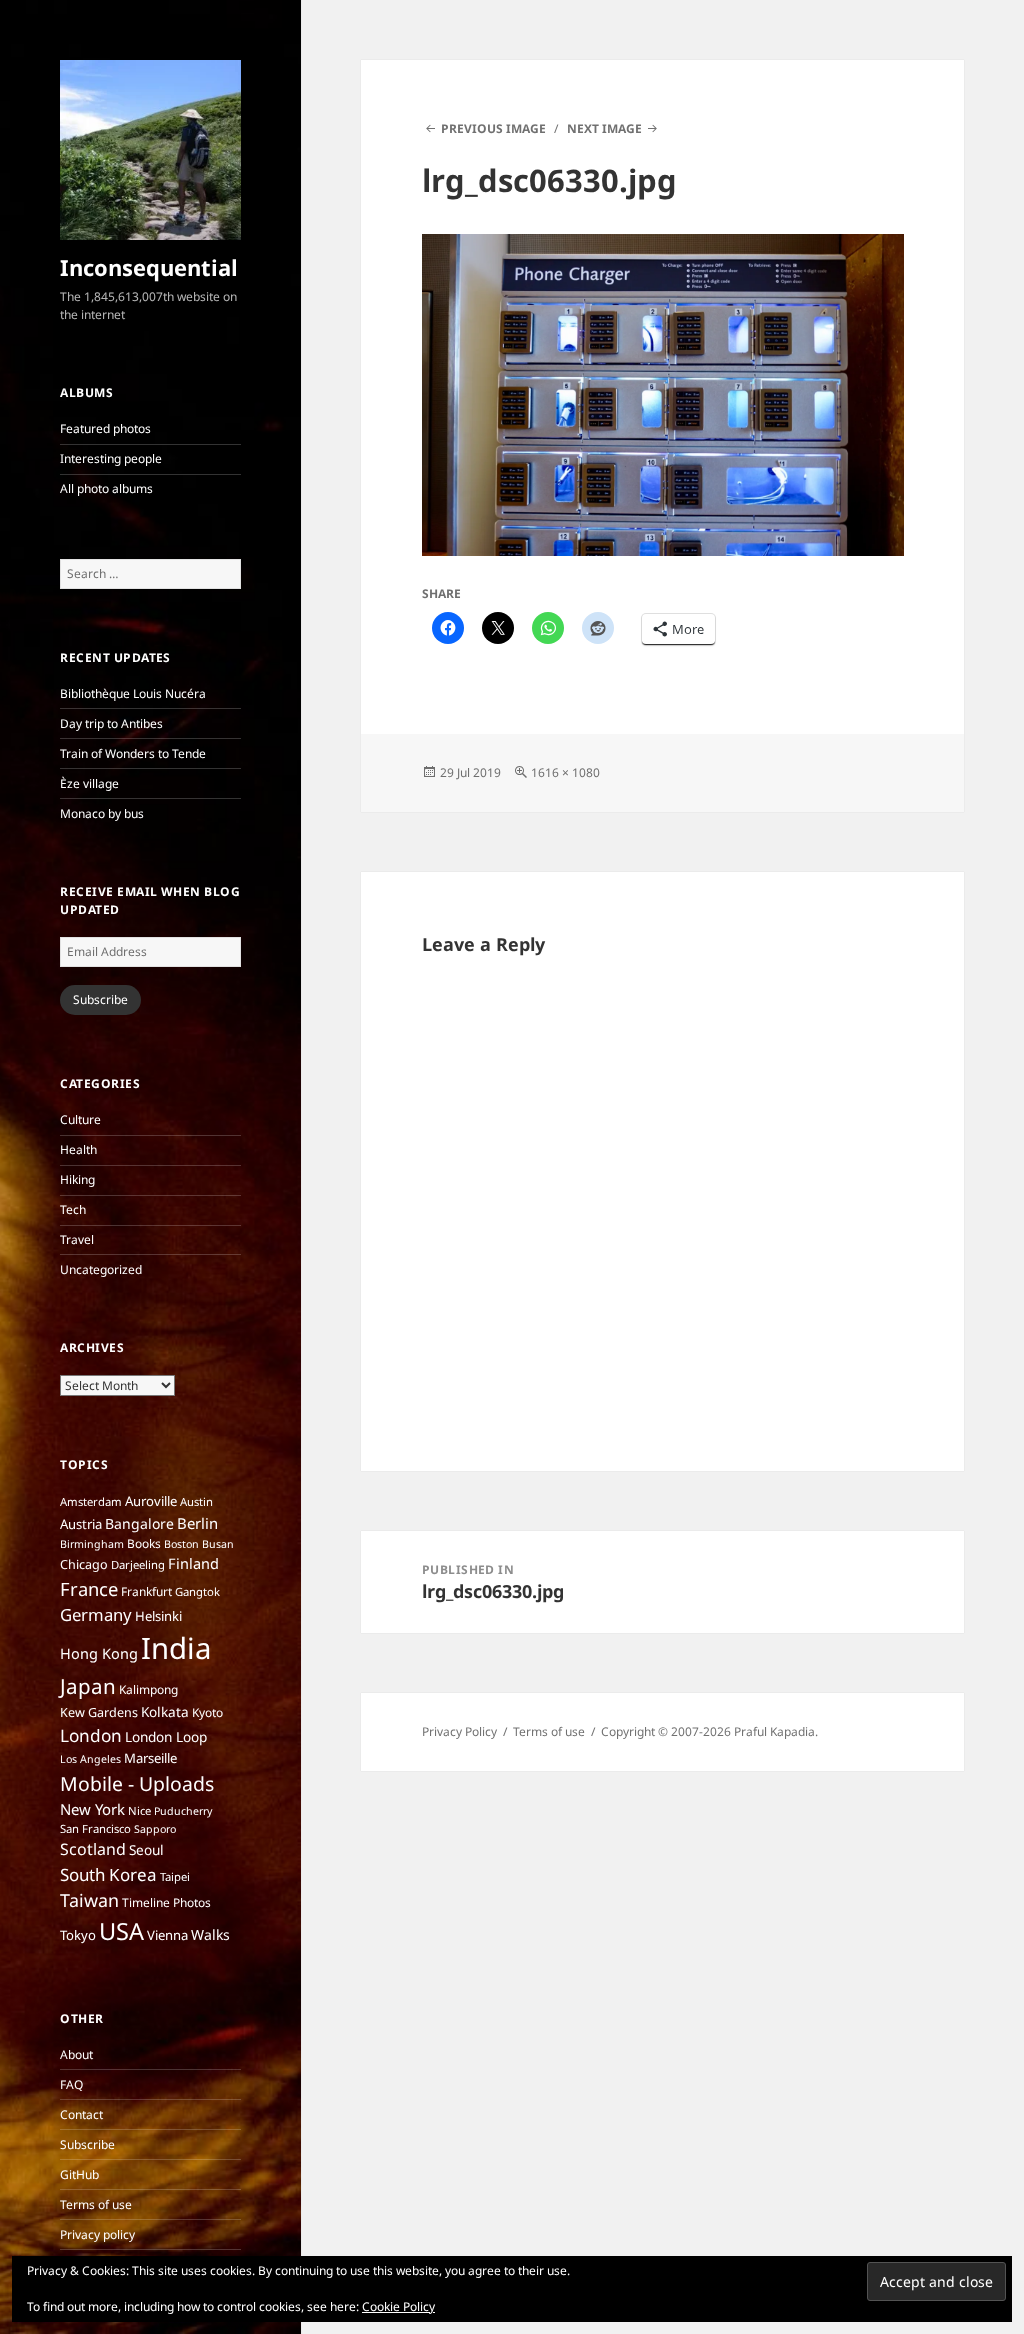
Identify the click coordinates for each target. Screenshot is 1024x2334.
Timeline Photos (166, 1902)
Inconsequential (149, 267)
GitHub (79, 2174)
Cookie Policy (398, 2306)
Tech (73, 1209)
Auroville (151, 1501)
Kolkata (165, 1711)
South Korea (108, 1874)
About (76, 2054)
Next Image (604, 128)
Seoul (146, 1849)
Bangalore (139, 1523)
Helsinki (158, 1616)
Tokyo (78, 1935)
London (91, 1735)
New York (92, 1809)
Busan (218, 1544)
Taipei (175, 1876)
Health (78, 1149)
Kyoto (207, 1712)
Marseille (150, 1758)
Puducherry (183, 1811)
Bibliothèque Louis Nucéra (133, 693)
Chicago (84, 1564)
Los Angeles (90, 1759)
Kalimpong (148, 1689)
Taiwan (89, 1900)
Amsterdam (91, 1501)
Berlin (197, 1523)
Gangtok (197, 1591)
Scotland (93, 1849)
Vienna (167, 1935)
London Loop (166, 1736)
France (89, 1588)
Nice (139, 1810)
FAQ (71, 2084)
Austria (81, 1524)
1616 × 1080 (565, 772)
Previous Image (493, 128)
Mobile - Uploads (137, 1783)
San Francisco (95, 1828)
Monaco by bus (102, 813)
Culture (80, 1119)
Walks (210, 1934)
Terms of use (96, 2204)
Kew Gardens (99, 1712)
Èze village (89, 783)
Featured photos (105, 428)
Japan (88, 1686)
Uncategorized (101, 1269)
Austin (196, 1501)
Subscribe (100, 999)
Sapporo (155, 1829)
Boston (181, 1544)
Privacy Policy (459, 1731)
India (176, 1648)
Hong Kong (99, 1653)
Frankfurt (146, 1591)
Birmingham (92, 1544)
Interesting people (111, 458)
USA (121, 1931)
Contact (81, 2114)
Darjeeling (138, 1564)
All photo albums (106, 488)
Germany (96, 1614)
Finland (193, 1563)
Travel (77, 1239)
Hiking (77, 1179)
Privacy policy (97, 2234)
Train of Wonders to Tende (133, 753)
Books (144, 1543)
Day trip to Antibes (111, 723)
